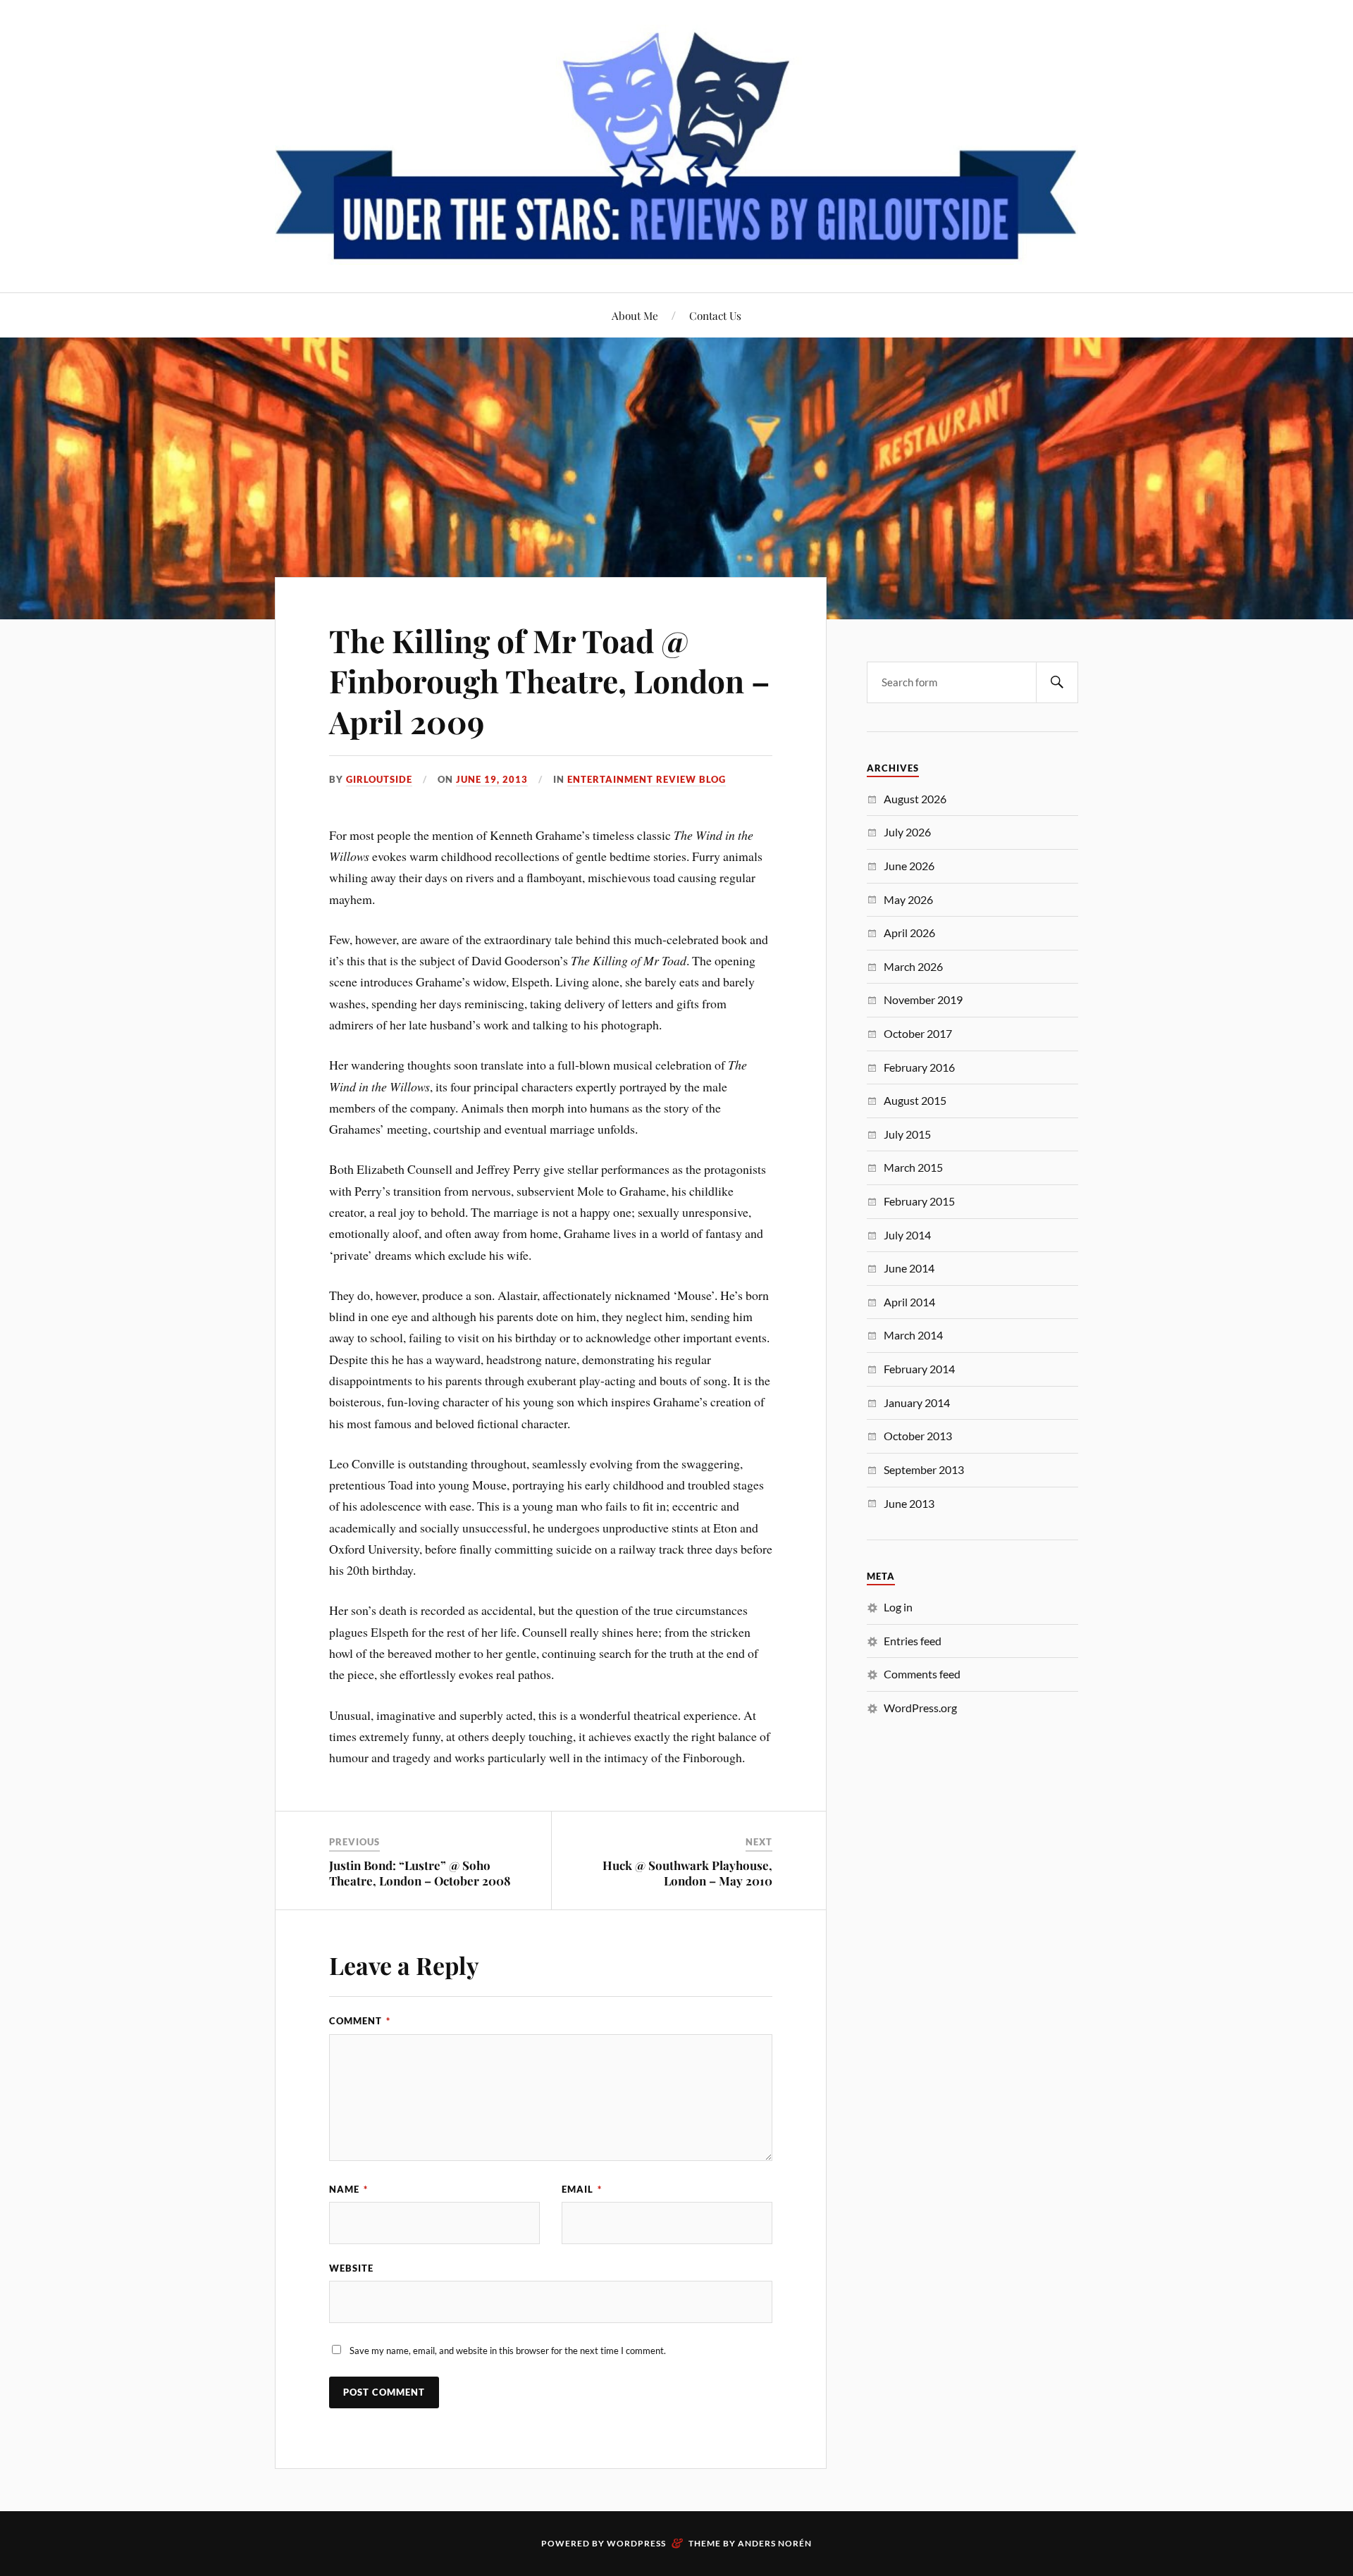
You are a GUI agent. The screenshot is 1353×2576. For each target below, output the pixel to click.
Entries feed (913, 1641)
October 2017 (918, 1033)
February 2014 (919, 1369)
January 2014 (917, 1402)
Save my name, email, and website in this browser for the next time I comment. (508, 2351)
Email (582, 2189)
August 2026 (915, 799)
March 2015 (913, 1167)
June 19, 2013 (492, 779)
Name (348, 2189)
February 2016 (919, 1067)
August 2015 (915, 1100)
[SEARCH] (1057, 682)
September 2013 (924, 1469)
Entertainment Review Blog (647, 779)
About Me (635, 315)
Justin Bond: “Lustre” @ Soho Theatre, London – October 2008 (420, 1873)
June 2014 (909, 1268)
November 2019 (923, 999)
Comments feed (922, 1674)
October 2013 (918, 1436)
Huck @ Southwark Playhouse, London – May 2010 (687, 1873)
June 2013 (909, 1503)
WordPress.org (920, 1708)
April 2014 (909, 1302)
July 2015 (907, 1134)
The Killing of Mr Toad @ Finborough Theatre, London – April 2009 (550, 681)
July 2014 (907, 1235)
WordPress (636, 2543)
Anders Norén (775, 2543)
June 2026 (909, 866)
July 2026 (907, 832)
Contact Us (715, 315)
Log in (898, 1607)
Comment (360, 2021)
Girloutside (379, 779)
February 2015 (919, 1201)
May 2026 (908, 899)
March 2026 (913, 966)
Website (351, 2268)
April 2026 (909, 933)
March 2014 (913, 1335)
